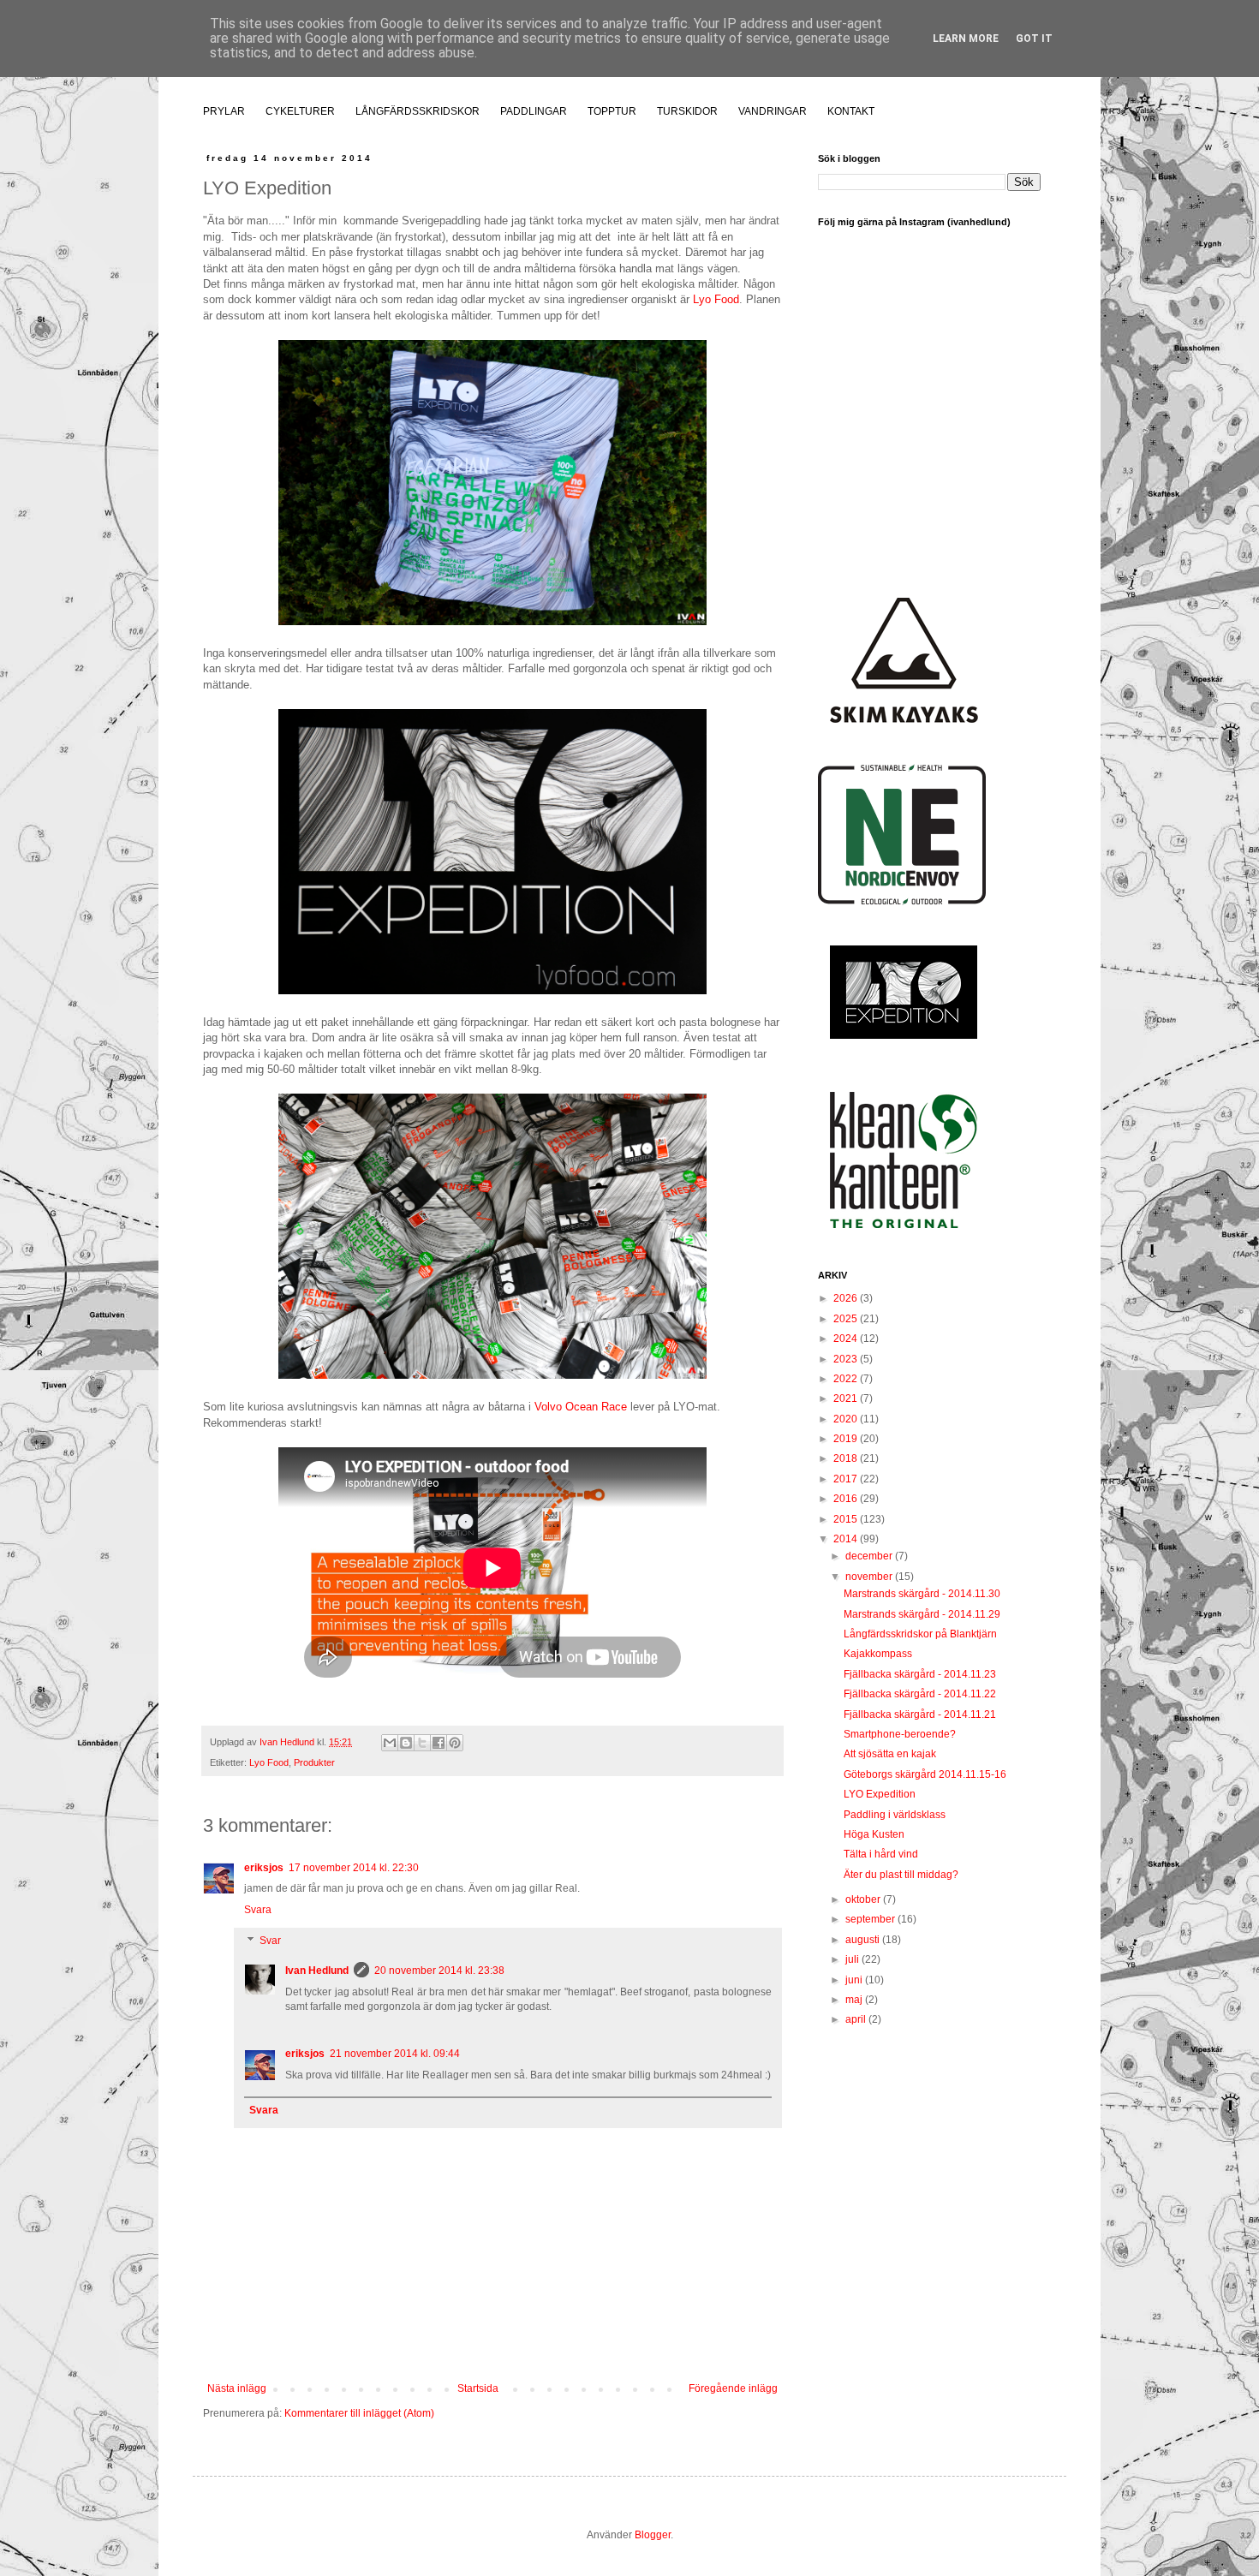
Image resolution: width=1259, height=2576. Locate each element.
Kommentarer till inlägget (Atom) (359, 2413)
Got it (1034, 39)
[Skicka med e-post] (390, 1743)
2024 (847, 1339)
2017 (847, 1479)
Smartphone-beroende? (900, 1734)
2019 (847, 1439)
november (870, 1577)
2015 (847, 1519)
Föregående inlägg (733, 2388)
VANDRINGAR (773, 111)
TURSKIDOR (687, 111)
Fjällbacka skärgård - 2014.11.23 (920, 1674)
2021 (847, 1398)
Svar (270, 1941)
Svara (258, 1910)
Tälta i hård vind (881, 1854)
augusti (864, 1940)
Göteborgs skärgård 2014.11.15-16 (925, 1774)
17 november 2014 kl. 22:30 (354, 1868)
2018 (847, 1458)
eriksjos (264, 1868)
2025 (847, 1319)
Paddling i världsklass (895, 1815)
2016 (847, 1499)
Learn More (966, 39)
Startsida (478, 2388)
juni (855, 1980)
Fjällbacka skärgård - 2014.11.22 (920, 1694)
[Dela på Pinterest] (455, 1743)
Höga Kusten (874, 1834)
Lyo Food (716, 299)
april (857, 2019)
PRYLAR (224, 111)
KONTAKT (851, 111)
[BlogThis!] (406, 1743)
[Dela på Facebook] (439, 1743)
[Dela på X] (422, 1743)
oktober (864, 1899)
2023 (847, 1359)
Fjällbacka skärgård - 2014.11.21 (920, 1714)
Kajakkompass (878, 1654)
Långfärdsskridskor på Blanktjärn (920, 1634)
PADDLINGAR (534, 111)
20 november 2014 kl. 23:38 (439, 1971)
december (870, 1556)
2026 (847, 1298)
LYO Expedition (880, 1794)
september (871, 1919)
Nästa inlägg (237, 2388)
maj (855, 2000)
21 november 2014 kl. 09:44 (395, 2054)
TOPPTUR (612, 111)
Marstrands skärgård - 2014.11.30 (922, 1594)
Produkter (314, 1762)
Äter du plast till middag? (901, 1875)
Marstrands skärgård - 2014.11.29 (922, 1614)
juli (853, 1959)
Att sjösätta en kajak (890, 1754)
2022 (847, 1379)
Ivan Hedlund (317, 1971)
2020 (847, 1419)
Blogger (653, 2535)
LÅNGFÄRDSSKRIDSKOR (418, 111)
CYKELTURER (300, 111)
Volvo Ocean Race (581, 1407)
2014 (847, 1539)
